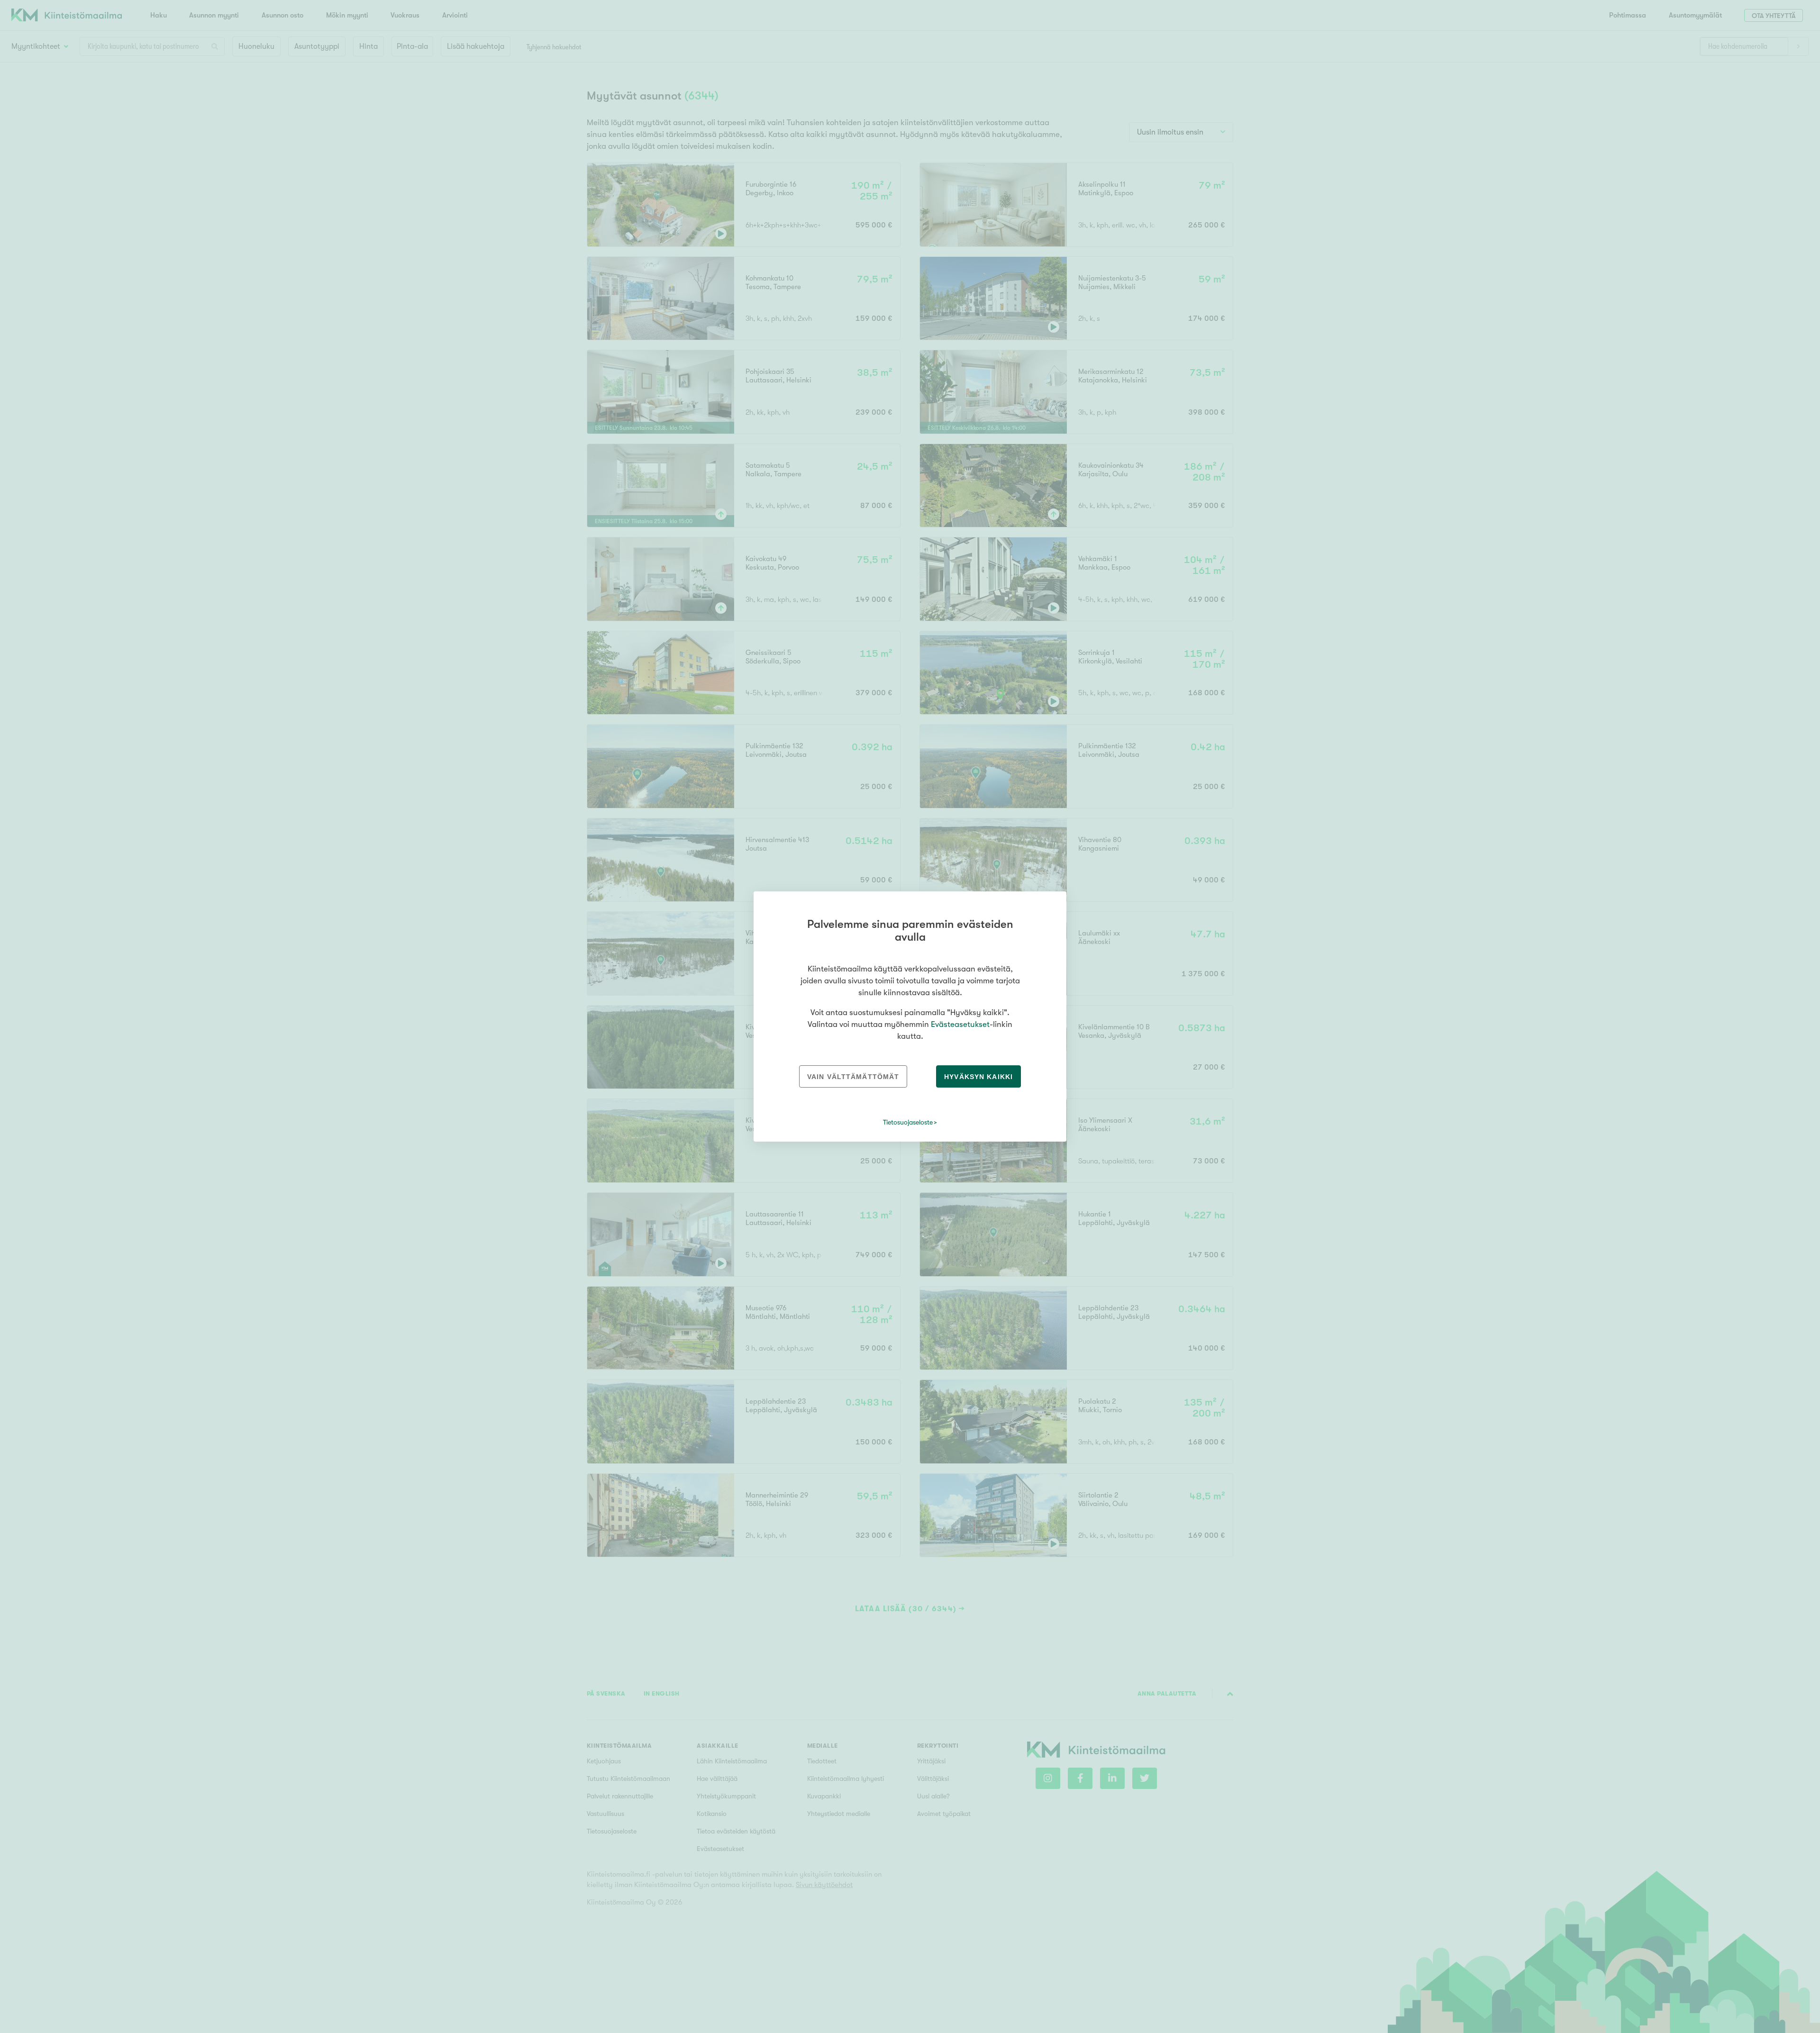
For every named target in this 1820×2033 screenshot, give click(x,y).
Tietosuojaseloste (908, 1122)
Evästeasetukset (960, 1024)
